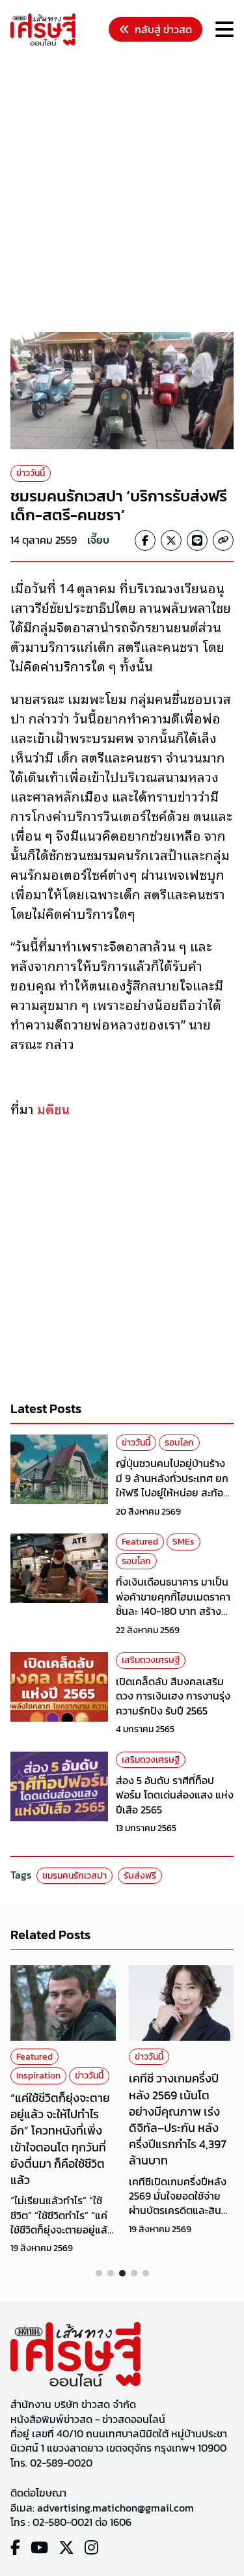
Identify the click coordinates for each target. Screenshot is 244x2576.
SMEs (183, 1542)
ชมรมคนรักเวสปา (75, 1876)
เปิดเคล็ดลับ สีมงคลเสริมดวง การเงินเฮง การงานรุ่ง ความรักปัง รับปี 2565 (173, 1696)
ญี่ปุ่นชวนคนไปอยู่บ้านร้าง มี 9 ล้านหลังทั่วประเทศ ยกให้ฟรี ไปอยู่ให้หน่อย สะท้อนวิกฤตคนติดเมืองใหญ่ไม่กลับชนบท (173, 1492)
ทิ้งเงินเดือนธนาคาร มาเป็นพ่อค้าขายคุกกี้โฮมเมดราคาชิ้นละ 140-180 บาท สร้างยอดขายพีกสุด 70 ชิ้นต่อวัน (174, 1603)
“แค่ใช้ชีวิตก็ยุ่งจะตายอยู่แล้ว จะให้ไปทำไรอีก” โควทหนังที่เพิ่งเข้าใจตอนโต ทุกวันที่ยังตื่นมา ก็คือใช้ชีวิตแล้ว (60, 2139)
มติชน (53, 1108)
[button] (99, 2273)
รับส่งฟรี (140, 1876)
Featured (140, 1542)
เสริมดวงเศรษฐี (151, 1660)
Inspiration (38, 2076)
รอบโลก (179, 1443)
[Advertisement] (122, 191)
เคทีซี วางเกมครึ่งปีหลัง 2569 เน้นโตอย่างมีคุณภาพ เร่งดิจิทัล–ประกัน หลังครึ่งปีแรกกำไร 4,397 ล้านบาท (178, 2119)
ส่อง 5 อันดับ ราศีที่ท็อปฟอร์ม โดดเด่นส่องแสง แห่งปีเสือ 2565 (175, 1795)
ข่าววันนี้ (31, 473)
